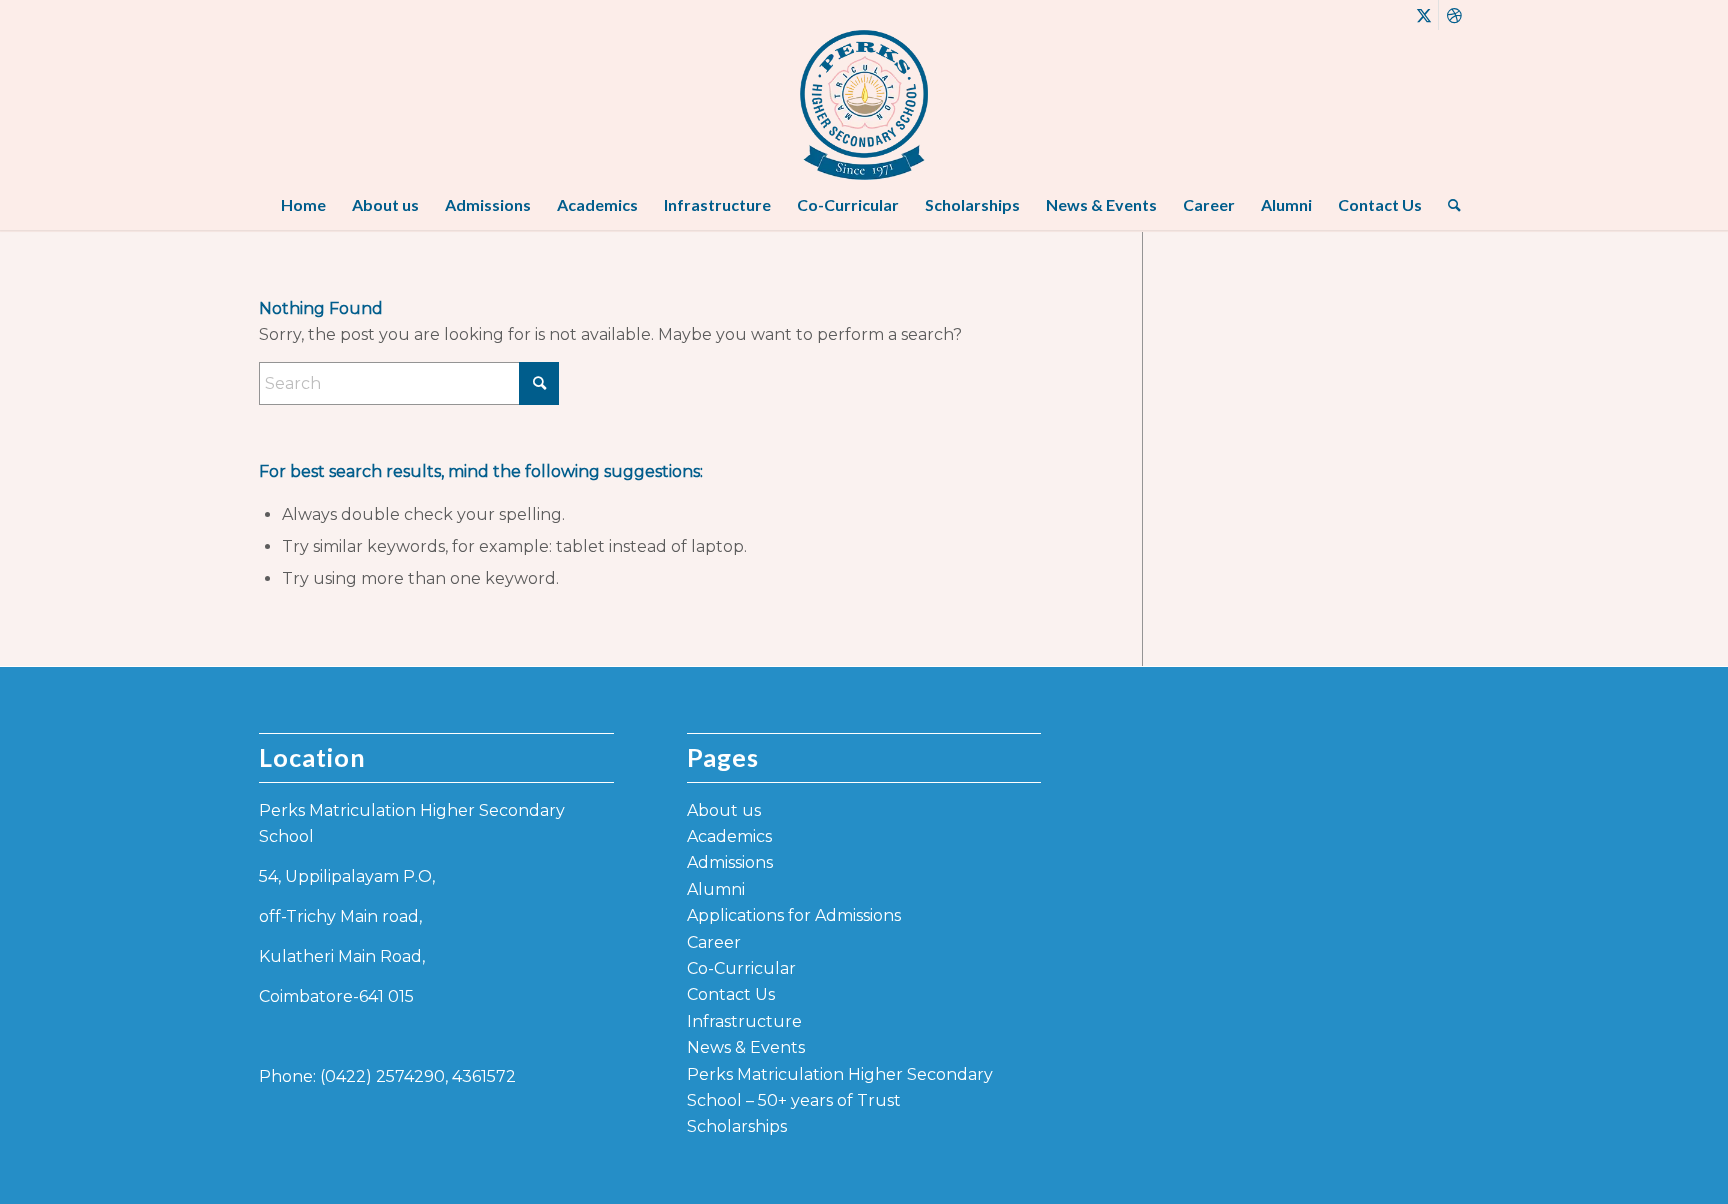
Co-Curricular (741, 968)
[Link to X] (1423, 15)
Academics (729, 836)
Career (714, 942)
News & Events (746, 1047)
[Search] (1448, 205)
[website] (864, 105)
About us (724, 810)
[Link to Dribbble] (1454, 15)
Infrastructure (744, 1021)
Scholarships (737, 1126)
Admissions (730, 862)
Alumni (716, 889)
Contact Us (731, 994)
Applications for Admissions (794, 915)
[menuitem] (303, 205)
